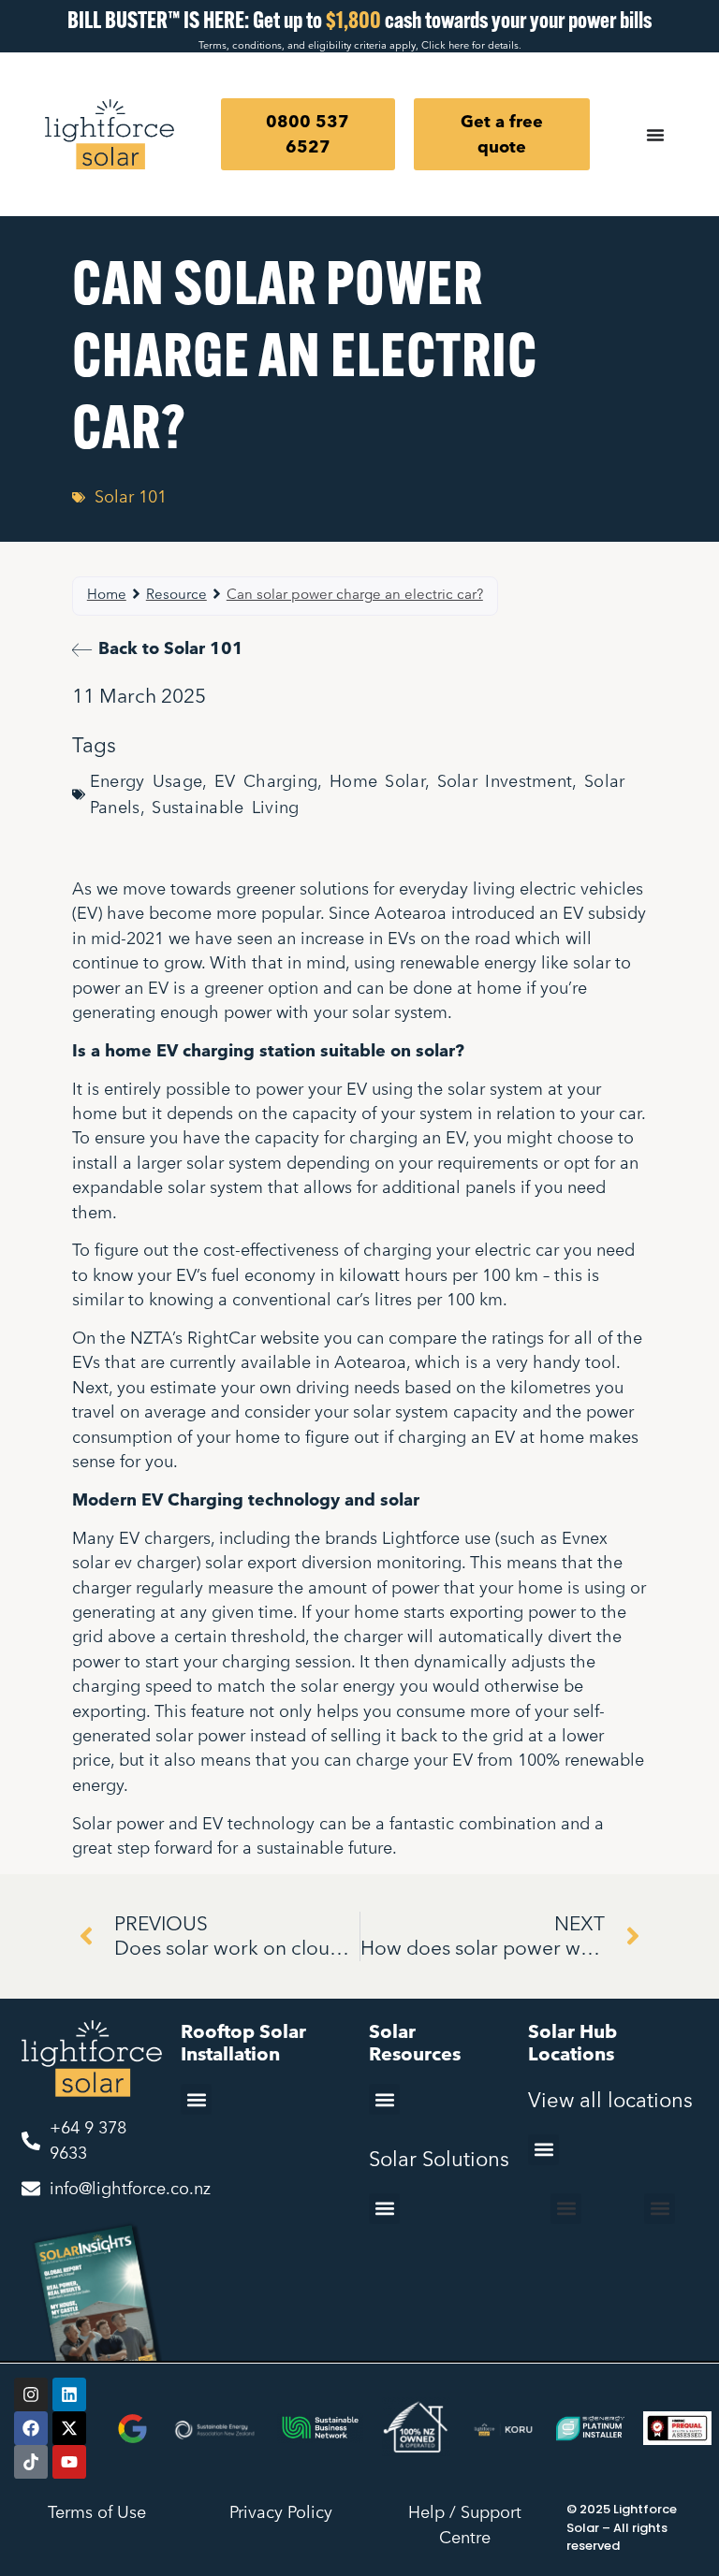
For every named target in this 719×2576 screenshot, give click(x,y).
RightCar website (253, 1338)
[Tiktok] (31, 2462)
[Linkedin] (69, 2394)
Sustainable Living (225, 807)
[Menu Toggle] (655, 135)
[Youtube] (69, 2462)
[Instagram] (31, 2394)
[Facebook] (31, 2428)
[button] (196, 2099)
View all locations (610, 2099)
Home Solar (377, 781)
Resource (176, 594)
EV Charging (266, 781)
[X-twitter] (69, 2428)
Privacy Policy (281, 2512)
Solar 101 (131, 497)
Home (107, 594)
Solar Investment (505, 781)
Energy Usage (147, 781)
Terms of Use (97, 2512)
